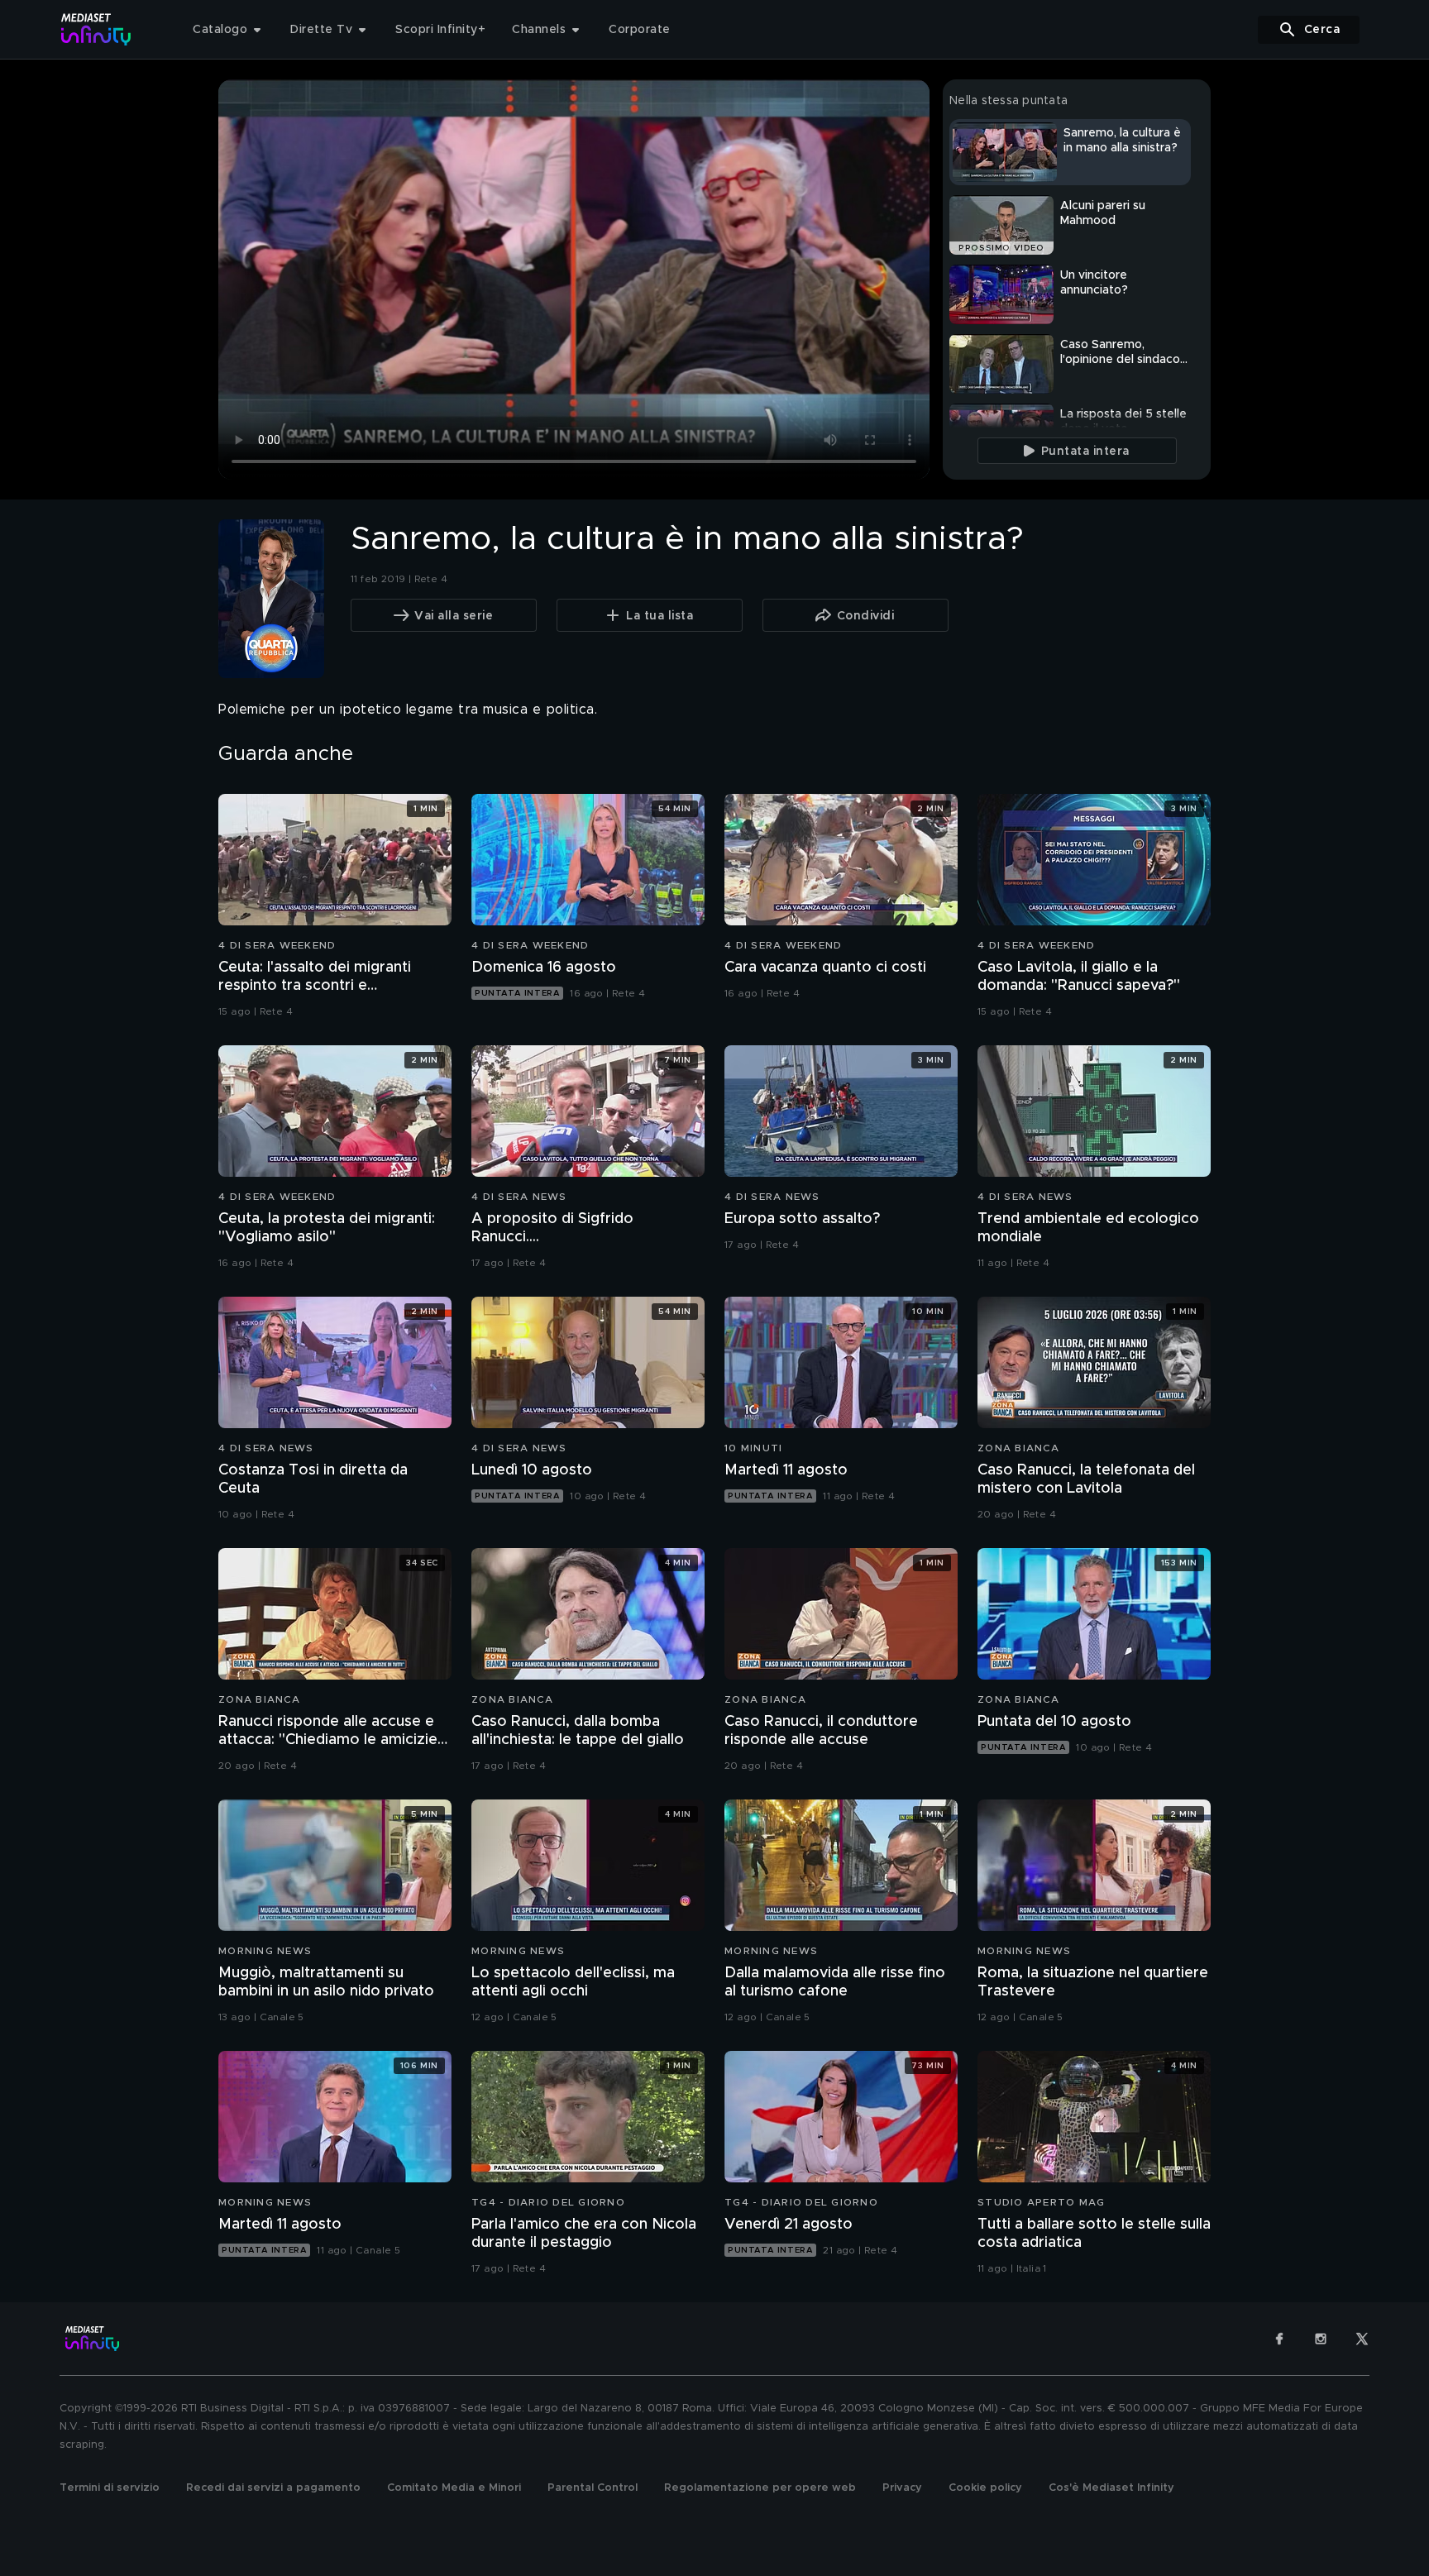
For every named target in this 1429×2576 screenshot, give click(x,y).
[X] (1362, 2339)
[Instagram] (1321, 2339)
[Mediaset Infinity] (96, 29)
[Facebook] (1279, 2339)
